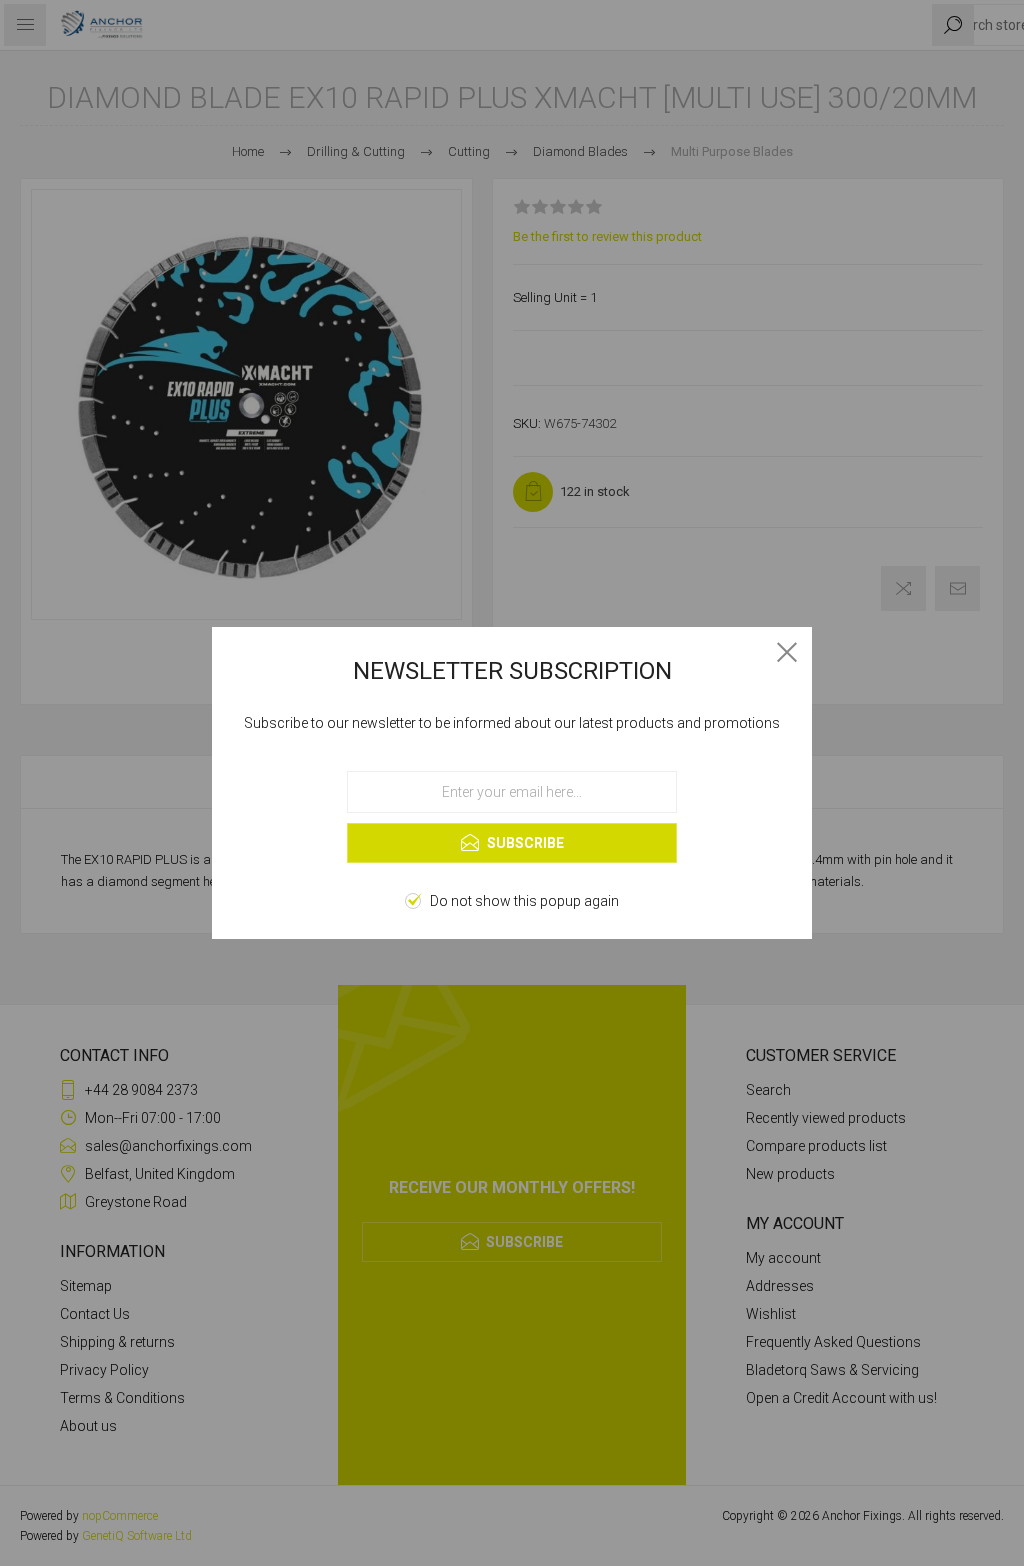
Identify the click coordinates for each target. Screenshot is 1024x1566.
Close (787, 652)
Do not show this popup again (524, 901)
